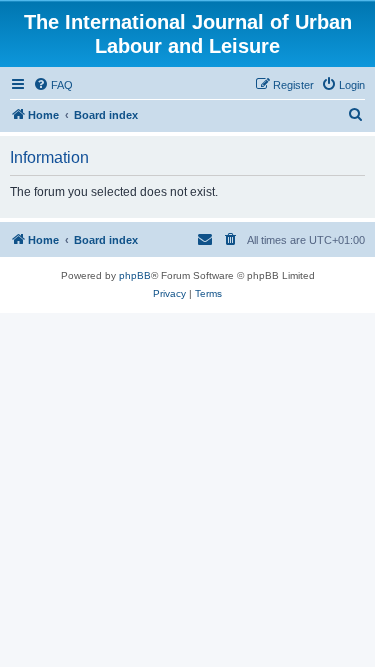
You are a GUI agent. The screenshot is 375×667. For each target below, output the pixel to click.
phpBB (135, 275)
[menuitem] (53, 85)
